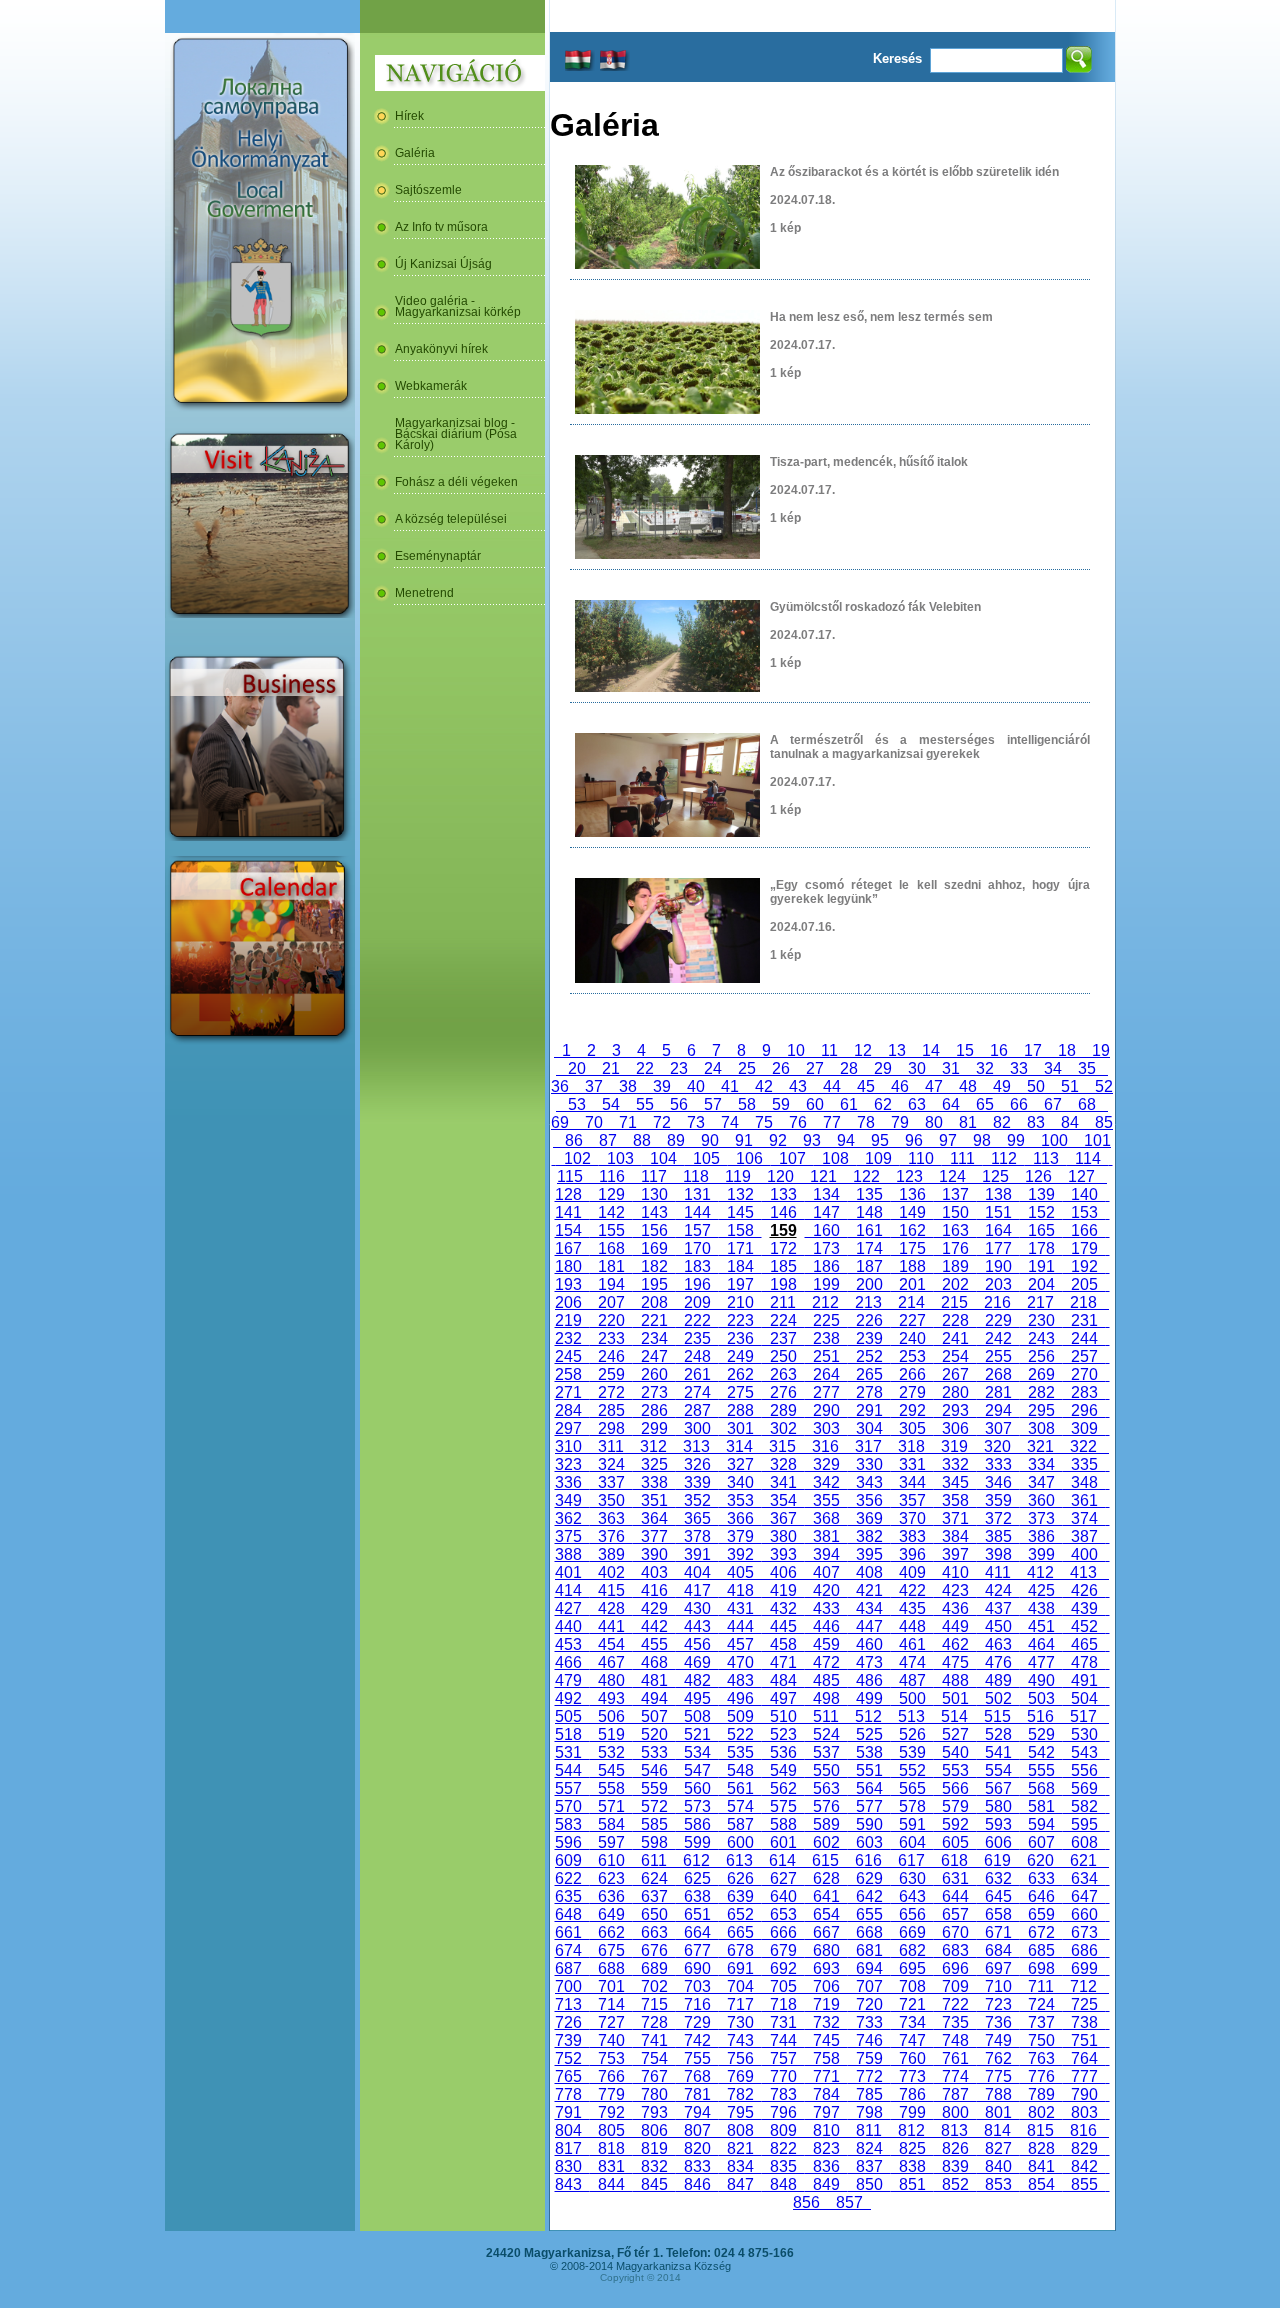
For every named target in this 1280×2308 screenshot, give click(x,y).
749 (998, 2040)
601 (783, 1842)
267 (955, 1374)
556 (1084, 1770)
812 (911, 2130)
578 (912, 1806)
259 (611, 1374)
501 (955, 1698)
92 (778, 1140)
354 (783, 1500)
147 (826, 1212)
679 (783, 1950)
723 (998, 2004)
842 (1084, 2166)
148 (869, 1212)
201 (912, 1284)
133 (783, 1194)
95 (880, 1140)
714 (611, 2004)
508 (697, 1716)
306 (955, 1428)
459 (826, 1644)
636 (611, 1896)
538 (869, 1752)
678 (740, 1950)
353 (740, 1500)
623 (611, 1878)
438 (1041, 1608)
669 (912, 1932)
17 (1033, 1050)
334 (1041, 1464)
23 (679, 1068)
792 (611, 2112)
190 (998, 1266)
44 (832, 1086)
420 (826, 1590)
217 (1040, 1302)
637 (654, 1896)
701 (611, 1986)
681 (869, 1950)
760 (912, 2058)
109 (878, 1158)
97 (948, 1140)
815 (1040, 2130)
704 (740, 1986)
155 (611, 1230)
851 (912, 2184)
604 (912, 1842)
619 (997, 1860)
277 (826, 1392)
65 (985, 1104)
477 (1041, 1662)
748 (955, 2040)
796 (783, 2112)
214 (911, 1302)
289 (783, 1410)
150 (955, 1212)
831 (611, 2166)
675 (611, 1950)
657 (955, 1914)
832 (654, 2166)
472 (826, 1662)
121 (823, 1176)
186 (826, 1266)
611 (654, 1860)
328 (783, 1464)
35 (1087, 1068)
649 (611, 1914)
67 (1053, 1104)
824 (869, 2148)
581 (1041, 1806)
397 (955, 1554)
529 (1041, 1734)
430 (697, 1608)
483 (740, 1680)
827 (998, 2148)
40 (696, 1086)
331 (912, 1464)
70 (594, 1122)
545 (611, 1770)
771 (826, 2076)
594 (1041, 1824)
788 (998, 2094)
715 (654, 2004)
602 (826, 1842)
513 (911, 1716)
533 (654, 1752)
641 (826, 1896)
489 (998, 1680)
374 (1084, 1518)
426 (1084, 1590)
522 (740, 1734)
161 (869, 1230)
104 (663, 1158)
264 (826, 1374)
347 (1041, 1482)
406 (783, 1572)
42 (764, 1086)
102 (577, 1158)
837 (869, 2166)
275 (740, 1392)
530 (1084, 1734)
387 (1084, 1536)
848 (783, 2184)
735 (955, 2022)
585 (654, 1824)
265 (869, 1374)
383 (912, 1536)
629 (869, 1878)
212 (825, 1302)
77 (832, 1122)
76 (798, 1122)
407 (826, 1572)
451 (1041, 1626)
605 (955, 1842)
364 (654, 1518)
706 (826, 1986)
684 (998, 1950)
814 (997, 2130)
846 (697, 2184)
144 (697, 1212)
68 (1087, 1104)
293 (955, 1410)
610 (611, 1860)
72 (662, 1122)
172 (783, 1248)
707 (869, 1986)
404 (697, 1572)
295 (1041, 1410)
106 (749, 1158)
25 (747, 1068)
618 (954, 1860)
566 (955, 1788)
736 (998, 2022)
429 (654, 1608)
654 (826, 1914)
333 (998, 1464)
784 (826, 2094)
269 (1041, 1374)
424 (998, 1590)
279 (912, 1392)
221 (654, 1320)
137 (955, 1194)
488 (955, 1680)
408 (869, 1572)
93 (812, 1140)
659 (1041, 1914)
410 (955, 1572)
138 (998, 1194)
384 (955, 1536)
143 (654, 1212)
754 (654, 2058)
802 (1041, 2112)
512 (868, 1716)
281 (998, 1392)
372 (998, 1518)
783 (783, 2094)
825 (912, 2148)
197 (740, 1284)
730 (740, 2022)
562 (783, 1788)
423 (955, 1590)
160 (826, 1230)
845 (654, 2184)
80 (934, 1122)
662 (611, 1932)
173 (826, 1248)
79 (900, 1122)
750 (1041, 2040)
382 (869, 1536)
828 (1041, 2148)
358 (955, 1500)
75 (764, 1122)
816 (1083, 2130)
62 (883, 1104)
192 (1084, 1266)
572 (654, 1806)
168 (611, 1248)
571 (611, 1806)
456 (697, 1644)
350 (611, 1500)
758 (826, 2058)
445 (783, 1626)
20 (577, 1068)
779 (611, 2094)
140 (1084, 1194)
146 (783, 1212)
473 (869, 1662)
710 (998, 1986)
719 (826, 2004)
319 (954, 1446)
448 (912, 1626)
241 (955, 1338)
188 (912, 1266)
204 (1041, 1284)
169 (654, 1248)
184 (740, 1266)
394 (826, 1554)
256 (1041, 1356)
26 (781, 1068)
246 (611, 1356)
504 (1084, 1698)
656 (912, 1914)
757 (783, 2058)
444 (740, 1626)
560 (697, 1788)
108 (835, 1158)
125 (995, 1176)
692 (783, 1968)
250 (783, 1356)
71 (628, 1122)
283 (1084, 1392)
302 (783, 1428)
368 (826, 1518)
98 (982, 1140)
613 (739, 1860)
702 (654, 1986)
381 (826, 1536)
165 (1041, 1230)
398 (998, 1554)
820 (697, 2148)
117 (654, 1176)
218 (1083, 1302)
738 (1084, 2022)
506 (611, 1716)
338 (654, 1482)
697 (998, 1968)
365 (697, 1518)
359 (998, 1500)
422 (912, 1590)
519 (611, 1734)
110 (921, 1158)
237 (783, 1338)
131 (697, 1194)
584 (611, 1824)
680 (826, 1950)
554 (998, 1770)
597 (611, 1842)
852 (955, 2184)
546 (654, 1770)
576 (826, 1806)
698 (1041, 1968)
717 (740, 2004)
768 (697, 2076)
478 (1084, 1662)
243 (1041, 1338)
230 (1041, 1320)
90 (710, 1140)
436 (955, 1608)
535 (740, 1752)
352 (697, 1500)
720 (869, 2004)
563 (826, 1788)
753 (611, 2058)
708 (912, 1986)
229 (998, 1320)
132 (740, 1194)
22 (645, 1068)
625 (697, 1878)
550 (826, 1770)
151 (998, 1212)
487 (912, 1680)
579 (955, 1806)
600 (740, 1842)
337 (611, 1482)
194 (611, 1284)
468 (654, 1662)
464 (1041, 1644)
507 (654, 1716)
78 (866, 1122)
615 (825, 1860)
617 (911, 1860)
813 (954, 2130)
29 (883, 1068)
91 (744, 1140)
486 (869, 1680)
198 (783, 1284)
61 (849, 1104)
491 (1084, 1680)
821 (740, 2148)
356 (869, 1500)
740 (611, 2040)
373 (1041, 1518)
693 (826, 1968)
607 (1041, 1842)
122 (866, 1176)
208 (654, 1302)
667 (826, 1932)
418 (740, 1590)
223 (740, 1320)
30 (917, 1068)
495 (697, 1698)
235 (697, 1338)
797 (826, 2112)
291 (869, 1410)
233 (611, 1338)
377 (654, 1536)
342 (826, 1482)
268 (998, 1374)
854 (1041, 2184)
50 (1036, 1086)
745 (826, 2040)
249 (740, 1356)
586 (697, 1824)
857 (849, 2202)
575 (783, 1806)
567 (998, 1788)
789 (1041, 2094)
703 (697, 1986)
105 (706, 1158)
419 (783, 1590)
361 (1084, 1500)
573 (697, 1806)
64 (951, 1104)
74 (730, 1122)
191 (1041, 1266)
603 (869, 1842)
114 (1088, 1158)
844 (611, 2184)
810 (826, 2130)
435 (912, 1608)
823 (826, 2148)
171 (740, 1248)
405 (740, 1572)
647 (1084, 1896)
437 (998, 1608)
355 (826, 1500)
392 (740, 1554)
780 (654, 2094)
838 (912, 2166)
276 (783, 1392)
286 (654, 1410)
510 (783, 1716)
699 (1084, 1968)
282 (1041, 1392)
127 (1081, 1176)
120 (780, 1176)
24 (713, 1068)
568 (1041, 1788)
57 (713, 1104)
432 (783, 1608)
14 (931, 1050)
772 (869, 2076)
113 (1046, 1158)
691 (740, 1968)
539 (912, 1752)
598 (654, 1842)
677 (697, 1950)
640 (783, 1896)
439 (1084, 1608)
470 (740, 1662)
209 (697, 1302)
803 (1084, 2112)
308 (1041, 1428)
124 (952, 1176)
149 (912, 1212)
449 (955, 1626)
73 (696, 1122)
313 (696, 1446)
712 (1083, 1986)
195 (654, 1284)
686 (1084, 1950)
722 (955, 2004)
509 (740, 1716)
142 (611, 1212)
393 (783, 1554)
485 (826, 1680)
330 (869, 1464)
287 (697, 1410)
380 (783, 1536)
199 (826, 1284)
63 (917, 1104)
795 (740, 2112)
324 (611, 1464)
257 (1084, 1356)
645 (998, 1896)
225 (826, 1320)
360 (1041, 1500)
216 (997, 1302)
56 (679, 1104)
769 (740, 2076)
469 (697, 1662)
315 (782, 1446)
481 (654, 1680)
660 (1084, 1914)
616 (868, 1860)
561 (740, 1788)
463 (998, 1644)
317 (868, 1446)
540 (955, 1752)
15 (965, 1050)
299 (654, 1428)
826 (955, 2148)
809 (783, 2130)
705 (783, 1986)
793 (654, 2112)
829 (1084, 2148)
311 (611, 1446)
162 (912, 1230)
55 (645, 1104)
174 (869, 1248)
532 (611, 1752)
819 (654, 2148)
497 (783, 1698)
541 (998, 1752)
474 (912, 1662)
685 (1041, 1950)
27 (815, 1068)
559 (654, 1788)
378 (697, 1536)
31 (951, 1068)
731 (783, 2022)
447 (869, 1626)
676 (654, 1950)
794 (697, 2112)
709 (955, 1986)
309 (1084, 1428)
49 (1002, 1086)
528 (998, 1734)
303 (826, 1428)
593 (998, 1824)
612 (696, 1860)
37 (594, 1086)
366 (740, 1518)
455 (654, 1644)
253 (912, 1356)
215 (954, 1302)
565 (912, 1788)
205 (1084, 1284)
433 (826, 1608)
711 (1041, 1986)
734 (912, 2022)
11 (829, 1050)
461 (912, 1644)
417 (697, 1590)
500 (912, 1698)
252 (869, 1356)
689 (654, 1968)
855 (1084, 2184)
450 (998, 1626)
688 (611, 1968)
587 (740, 1824)
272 (611, 1392)
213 (868, 1302)
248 (697, 1356)
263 (783, 1374)
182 (654, 1266)
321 (1040, 1446)
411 (998, 1572)
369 (869, 1518)
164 (998, 1230)
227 (912, 1320)
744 (783, 2040)
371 (955, 1518)
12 (863, 1050)
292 (912, 1410)
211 (783, 1302)
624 (654, 1878)
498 (826, 1698)
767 (654, 2076)
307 (998, 1428)
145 (740, 1212)
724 (1041, 2004)
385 (998, 1536)
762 (998, 2058)
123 (909, 1176)
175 (912, 1248)
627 (783, 1878)
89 (676, 1140)
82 (1002, 1122)
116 (612, 1176)
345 (955, 1482)
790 (1084, 2094)
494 (654, 1698)
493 (611, 1698)
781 (697, 2094)
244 (1084, 1338)
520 (654, 1734)
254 (955, 1356)
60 (815, 1104)
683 (955, 1950)
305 (912, 1428)
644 (955, 1896)
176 (955, 1248)
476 (998, 1662)
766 (611, 2076)
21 (611, 1068)
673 (1084, 1932)
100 (1054, 1140)
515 (997, 1716)
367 (783, 1518)
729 (697, 2022)
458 (783, 1644)
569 (1084, 1788)
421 (869, 1590)
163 (955, 1230)
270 (1084, 1374)
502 (998, 1698)
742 (697, 2040)
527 (955, 1734)
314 (739, 1446)
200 (869, 1284)
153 (1084, 1212)
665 (740, 1932)
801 (998, 2112)
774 (955, 2076)
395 (869, 1554)
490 (1041, 1680)
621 (1083, 1860)
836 (826, 2166)
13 (897, 1050)
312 (653, 1446)
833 (697, 2166)
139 (1041, 1194)
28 (849, 1068)
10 (796, 1050)
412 (1040, 1572)
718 (783, 2004)
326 (697, 1464)
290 (826, 1410)
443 (697, 1626)
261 (697, 1374)
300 (697, 1428)
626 (740, 1878)
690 (697, 1968)
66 (1019, 1104)
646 (1041, 1896)
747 (912, 2040)
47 (934, 1086)
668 (869, 1932)
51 (1070, 1086)
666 (783, 1932)
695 (912, 1968)
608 (1084, 1842)
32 (985, 1068)
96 (914, 1140)
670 (955, 1932)
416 (654, 1590)
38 (628, 1086)
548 (740, 1770)
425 (1041, 1590)
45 (866, 1086)
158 (740, 1230)
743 (740, 2040)
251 (826, 1356)
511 (826, 1716)
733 (869, 2022)
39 (662, 1086)
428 (611, 1608)
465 (1084, 1644)
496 (740, 1698)
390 (654, 1554)
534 (697, 1752)
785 (869, 2094)
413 (1083, 1572)
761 (955, 2058)
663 (654, 1932)
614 (782, 1860)
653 (783, 1914)
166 (1084, 1230)
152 (1041, 1212)
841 (1041, 2166)
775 (998, 2076)
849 (826, 2184)
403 (654, 1572)
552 (912, 1770)
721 (912, 2004)
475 (955, 1662)
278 (869, 1392)
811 (869, 2130)
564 (869, 1788)
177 (998, 1248)
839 (955, 2166)
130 (654, 1194)
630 (912, 1878)
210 (740, 1302)
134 (826, 1194)
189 (955, 1266)
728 (654, 2022)
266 (912, 1374)
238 (826, 1338)
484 (783, 1680)
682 (912, 1950)
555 (1041, 1770)
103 (620, 1158)
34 (1053, 1068)
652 (740, 1914)
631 (955, 1878)
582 (1084, 1806)
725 (1084, 2004)
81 (968, 1122)
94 (846, 1140)
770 (783, 2076)
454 (611, 1644)
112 (1004, 1158)
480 (611, 1680)
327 (740, 1464)
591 (912, 1824)
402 (611, 1572)
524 (826, 1734)
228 (955, 1320)
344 (912, 1482)
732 (826, 2022)
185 (783, 1266)
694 (869, 1968)
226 (869, 1320)
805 (611, 2130)
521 (697, 1734)
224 (783, 1320)
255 (998, 1356)
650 (654, 1914)
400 (1084, 1554)
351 (654, 1500)
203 (998, 1284)
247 (654, 1356)
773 (912, 2076)
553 (955, 1770)
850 (869, 2184)
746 (869, 2040)
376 (611, 1536)
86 (574, 1140)
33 (1019, 1068)
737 (1041, 2022)
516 (1040, 1716)
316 (825, 1446)
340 (740, 1482)
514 (954, 1716)
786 (912, 2094)
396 (912, 1554)
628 (826, 1878)
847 (740, 2184)
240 (912, 1338)
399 (1041, 1554)
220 (611, 1320)
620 (1040, 1860)
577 (869, 1806)
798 (869, 2112)
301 (740, 1428)
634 (1084, 1878)
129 (611, 1194)
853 (998, 2184)
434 (869, 1608)
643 (912, 1896)
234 (654, 1338)
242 (998, 1338)
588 (783, 1824)
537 (826, 1752)
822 (783, 2148)
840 (998, 2166)
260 (654, 1374)
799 (912, 2112)
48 (968, 1086)
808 (740, 2130)
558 (611, 1788)
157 (697, 1230)
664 (697, 1932)
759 (869, 2058)
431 (740, 1608)
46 (900, 1086)
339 (697, 1482)
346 (998, 1482)
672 (1041, 1932)
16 (999, 1050)
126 (1038, 1176)
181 (611, 1266)
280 (955, 1392)
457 (740, 1644)
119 (738, 1176)
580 (998, 1806)
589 (826, 1824)
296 (1084, 1410)
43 (798, 1086)
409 (912, 1572)
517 (1083, 1716)
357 (912, 1500)
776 (1041, 2076)
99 (1016, 1140)
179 (1084, 1248)
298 (611, 1428)
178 (1041, 1248)
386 (1041, 1536)
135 (869, 1194)
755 (697, 2058)
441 (611, 1626)
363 (611, 1518)
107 (792, 1158)
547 (697, 1770)
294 (998, 1410)
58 (747, 1104)
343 (869, 1482)
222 (697, 1320)
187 (869, 1266)
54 (611, 1104)
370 (912, 1518)
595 (1084, 1824)
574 (740, 1806)
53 (577, 1104)
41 (730, 1086)
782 (740, 2094)
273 (654, 1392)
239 (869, 1338)
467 (611, 1662)
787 (955, 2094)
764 (1084, 2058)
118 (696, 1176)
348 (1084, 1482)
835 (783, 2166)
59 (781, 1104)
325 (654, 1464)
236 (740, 1338)
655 (869, 1914)
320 (997, 1446)
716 (697, 2004)
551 (869, 1770)
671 (998, 1932)
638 (697, 1896)
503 (1041, 1698)
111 (962, 1158)
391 (697, 1554)
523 (783, 1734)
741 (654, 2040)
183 (697, 1266)
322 (1083, 1446)
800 (955, 2112)
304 (869, 1428)
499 (869, 1698)
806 (654, 2130)
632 (998, 1878)
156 (654, 1230)
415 (611, 1590)
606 (998, 1842)
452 (1084, 1626)
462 (955, 1644)
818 (611, 2148)
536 (783, 1752)
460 (869, 1644)
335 (1084, 1464)
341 (783, 1482)
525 (869, 1734)
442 (654, 1626)
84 (1070, 1122)
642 (869, 1896)
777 (1084, 2076)
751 (1084, 2040)
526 (912, 1734)
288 (740, 1410)
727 (611, 2022)
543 (1084, 1752)
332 (955, 1464)
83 (1036, 1122)
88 (642, 1140)
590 (869, 1824)
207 (611, 1302)
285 (611, 1410)
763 (1041, 2058)
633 (1041, 1878)
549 (783, 1770)
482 (697, 1680)
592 (955, 1824)
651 (697, 1914)
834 (740, 2166)
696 (955, 1968)
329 (826, 1464)
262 (740, 1374)
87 (608, 1140)
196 (697, 1284)
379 (740, 1536)
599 (697, 1842)
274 (697, 1392)
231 (1084, 1320)
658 (998, 1914)
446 (826, 1626)
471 (783, 1662)
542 (1041, 1752)
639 (740, 1896)
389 (611, 1554)
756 (740, 2058)
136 (912, 1194)
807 (697, 2130)
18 (1067, 1050)
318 (911, 1446)
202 (955, 1284)
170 (697, 1248)
